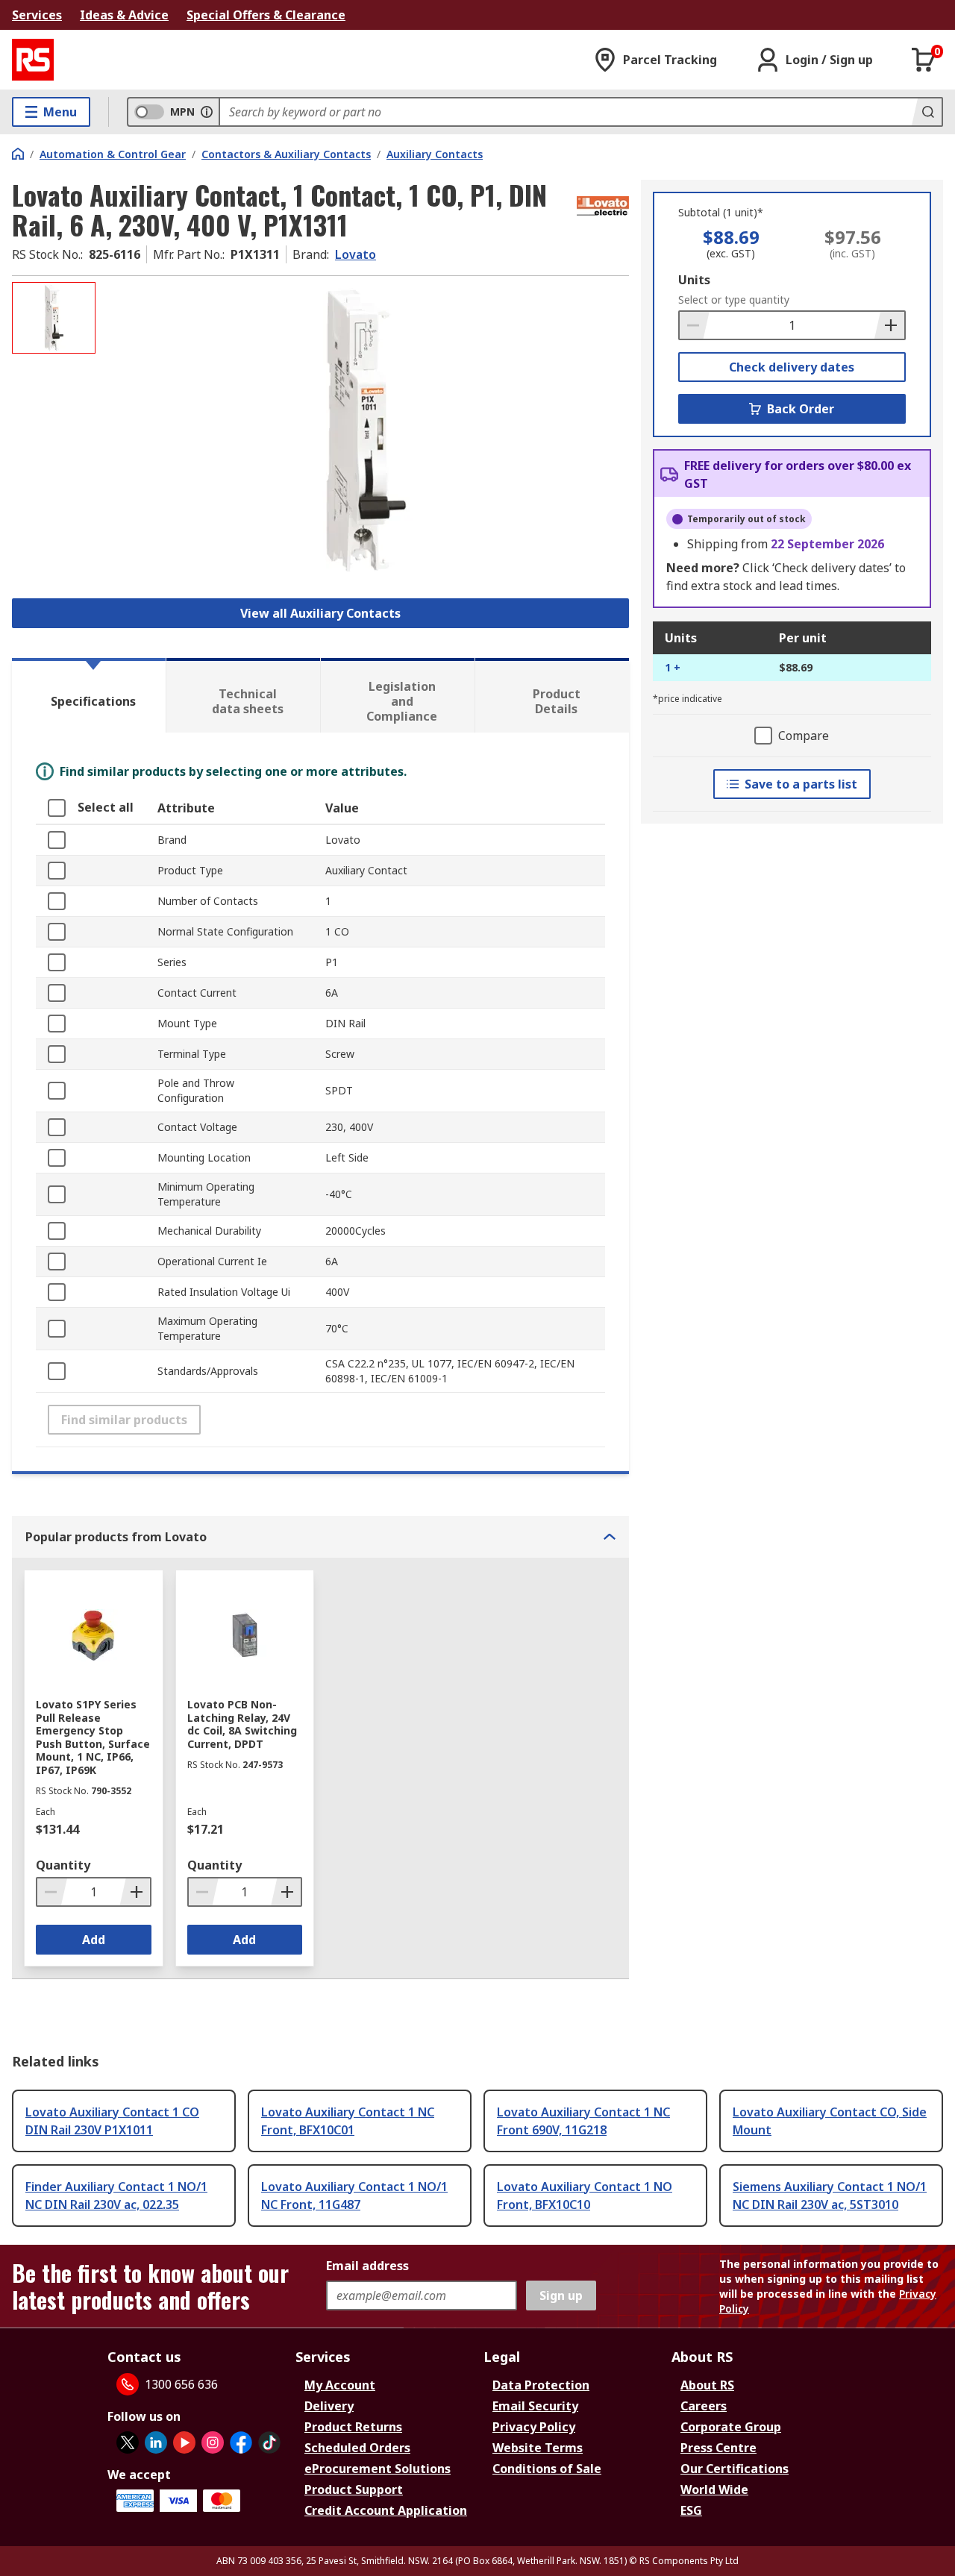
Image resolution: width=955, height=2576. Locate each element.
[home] (18, 154)
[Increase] (889, 325)
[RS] (33, 60)
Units (694, 280)
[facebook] (241, 2442)
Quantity (63, 1865)
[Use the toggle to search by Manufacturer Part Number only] (207, 112)
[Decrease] (695, 325)
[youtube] (184, 2442)
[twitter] (128, 2442)
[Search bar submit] (927, 112)
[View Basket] (924, 60)
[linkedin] (156, 2442)
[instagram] (213, 2442)
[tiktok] (269, 2442)
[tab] (89, 695)
